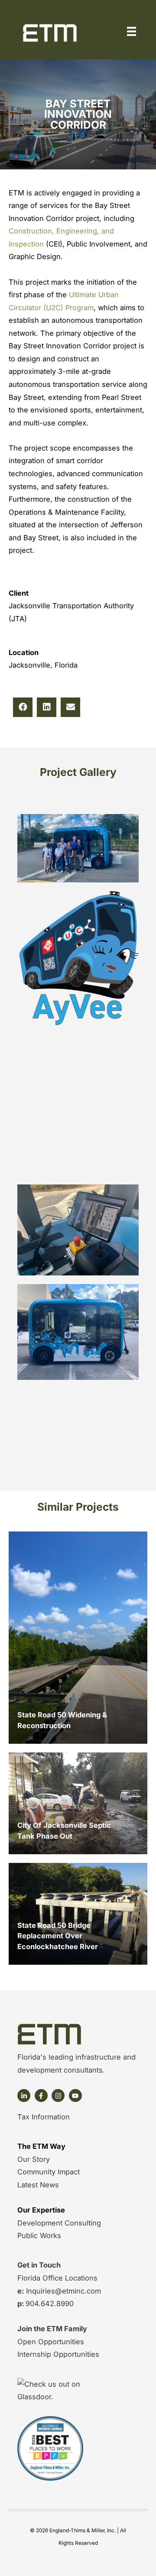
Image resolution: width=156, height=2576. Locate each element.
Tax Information (44, 2117)
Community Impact (49, 2172)
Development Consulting (59, 2223)
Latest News (38, 2185)
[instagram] (59, 2096)
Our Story (34, 2159)
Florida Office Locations (57, 2278)
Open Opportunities (51, 2342)
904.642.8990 (50, 2303)
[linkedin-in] (25, 2096)
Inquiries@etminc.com (62, 2291)
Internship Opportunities (58, 2354)
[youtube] (76, 2096)
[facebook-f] (42, 2096)
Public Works (39, 2235)
